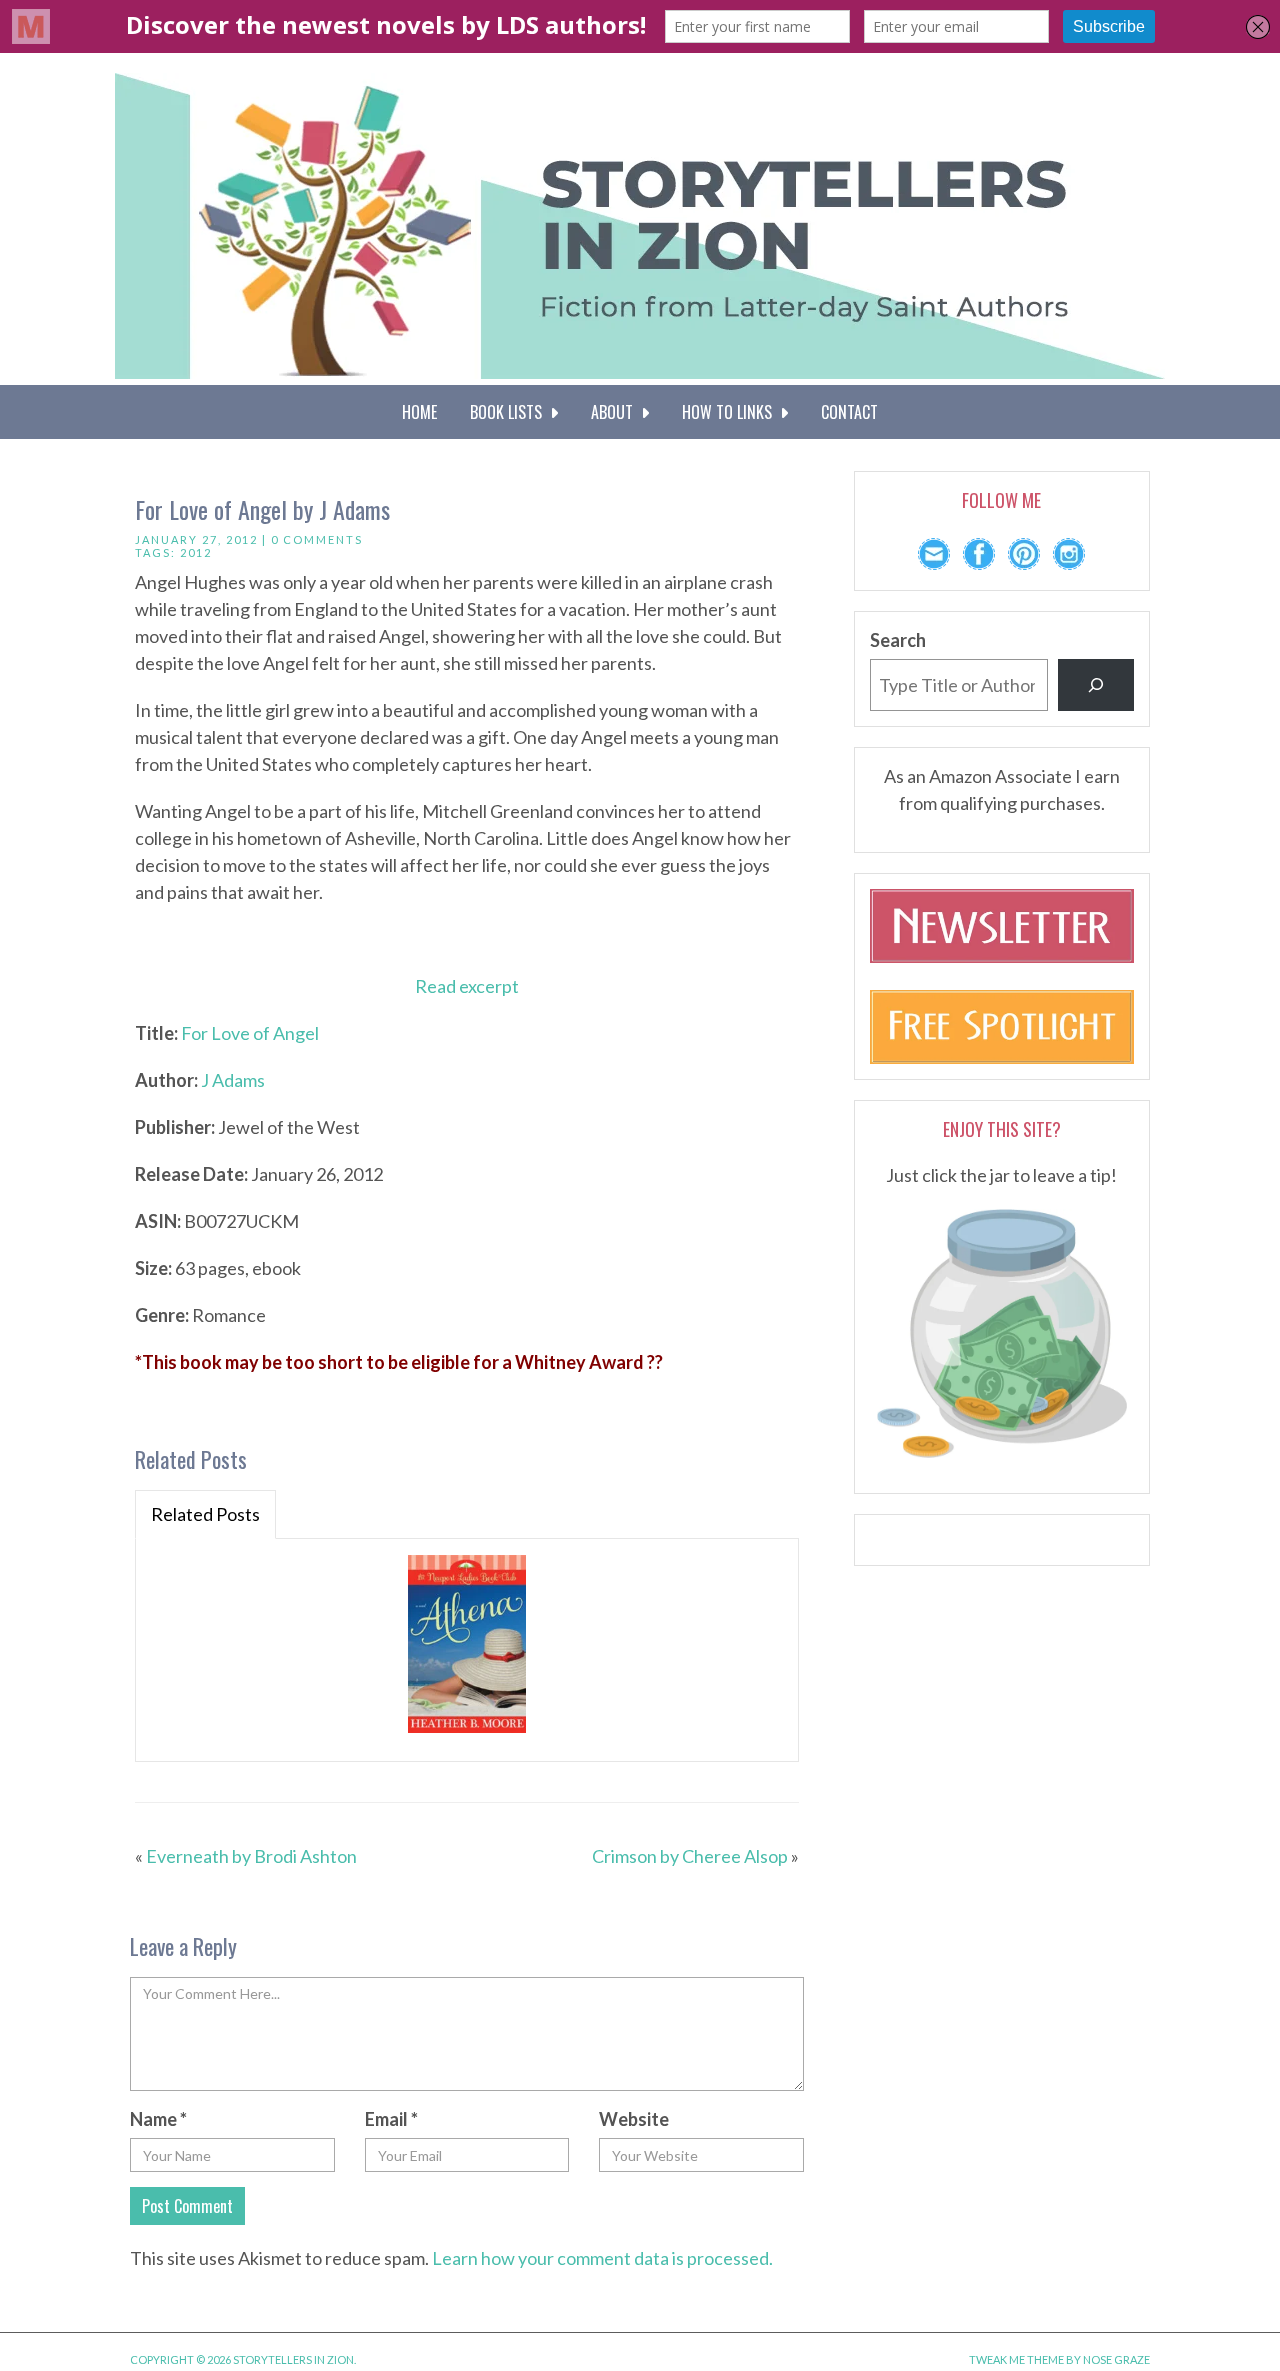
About (616, 412)
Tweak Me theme (1016, 2359)
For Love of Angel (250, 1033)
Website (634, 2119)
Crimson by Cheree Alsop (690, 1856)
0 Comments (317, 539)
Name (158, 2119)
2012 (196, 552)
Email (391, 2119)
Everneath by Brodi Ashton (251, 1856)
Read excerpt (467, 986)
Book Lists (510, 412)
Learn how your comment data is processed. (602, 2258)
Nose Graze (1116, 2359)
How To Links (731, 412)
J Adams (233, 1080)
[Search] (1096, 685)
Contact (849, 412)
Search (898, 640)
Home (419, 412)
